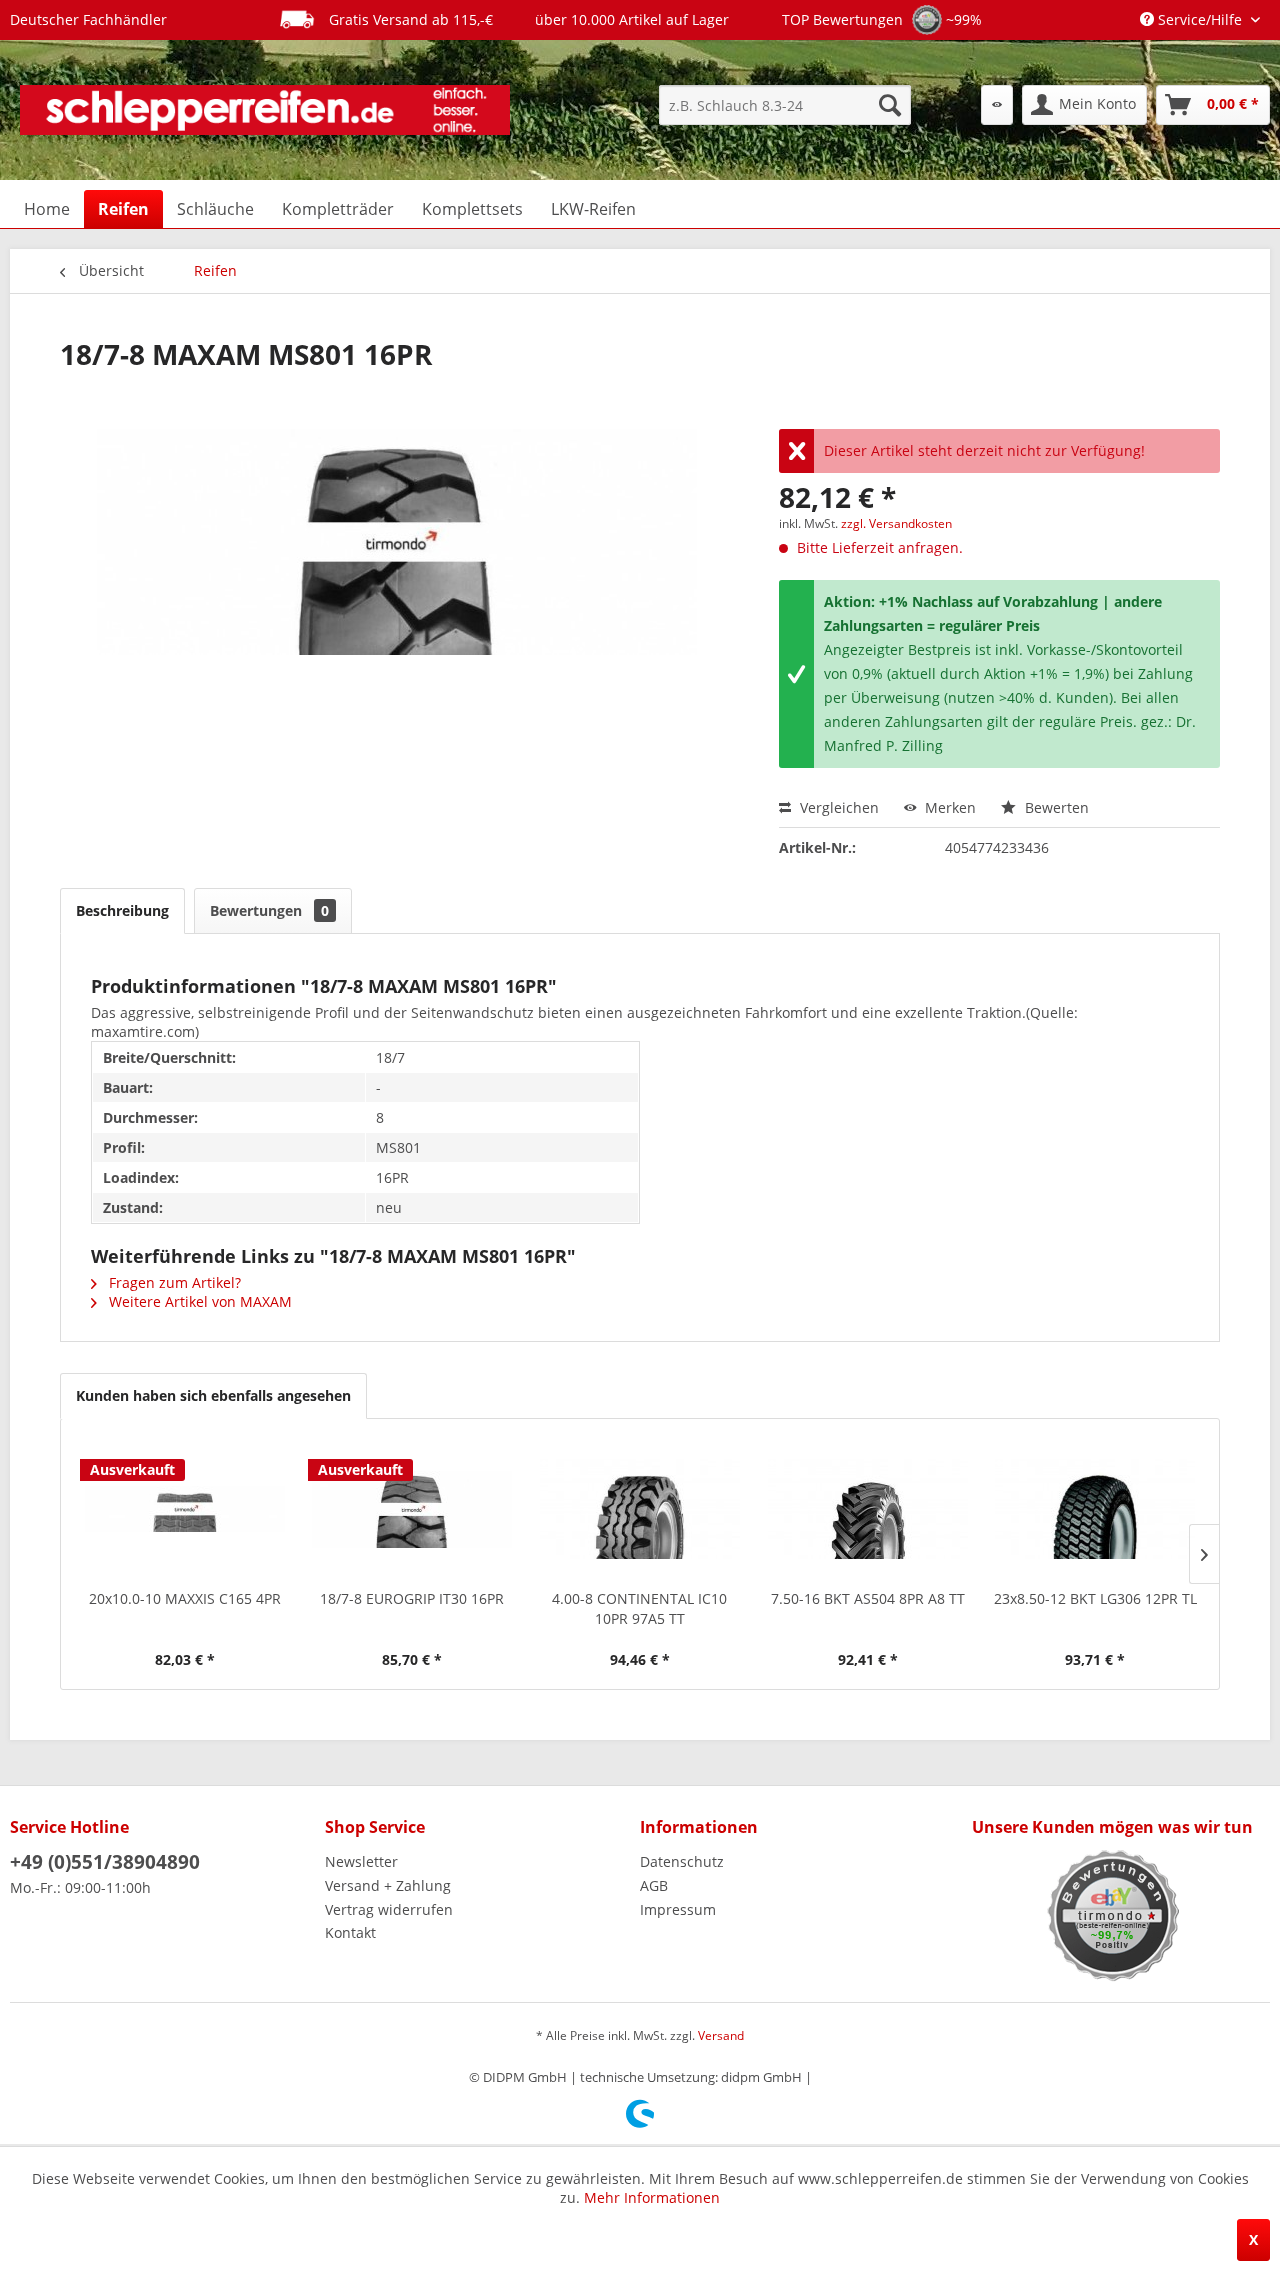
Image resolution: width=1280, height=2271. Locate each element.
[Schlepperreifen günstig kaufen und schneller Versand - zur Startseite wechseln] (265, 110)
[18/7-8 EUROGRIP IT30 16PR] (413, 1509)
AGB (654, 1885)
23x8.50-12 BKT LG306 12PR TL (1095, 1598)
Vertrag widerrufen (389, 1909)
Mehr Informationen (652, 2197)
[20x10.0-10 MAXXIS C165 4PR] (185, 1509)
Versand (721, 2035)
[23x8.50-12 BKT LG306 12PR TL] (1095, 1509)
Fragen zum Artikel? (173, 1282)
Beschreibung (122, 910)
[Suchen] (890, 105)
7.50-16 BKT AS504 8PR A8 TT (868, 1598)
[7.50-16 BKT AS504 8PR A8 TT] (868, 1509)
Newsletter (361, 1861)
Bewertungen (269, 910)
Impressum (678, 1909)
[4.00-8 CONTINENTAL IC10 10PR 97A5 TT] (640, 1509)
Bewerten (1055, 807)
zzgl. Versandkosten (896, 523)
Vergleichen (837, 807)
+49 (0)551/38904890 (105, 1862)
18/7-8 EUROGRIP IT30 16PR (412, 1598)
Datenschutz (682, 1861)
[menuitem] (785, 105)
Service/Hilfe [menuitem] (1200, 19)
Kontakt (350, 1932)
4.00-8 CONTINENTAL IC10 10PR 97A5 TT (639, 1608)
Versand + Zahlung (388, 1885)
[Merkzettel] (997, 105)
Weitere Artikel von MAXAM (198, 1301)
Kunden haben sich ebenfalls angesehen (213, 1395)
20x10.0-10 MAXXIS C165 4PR (185, 1598)
